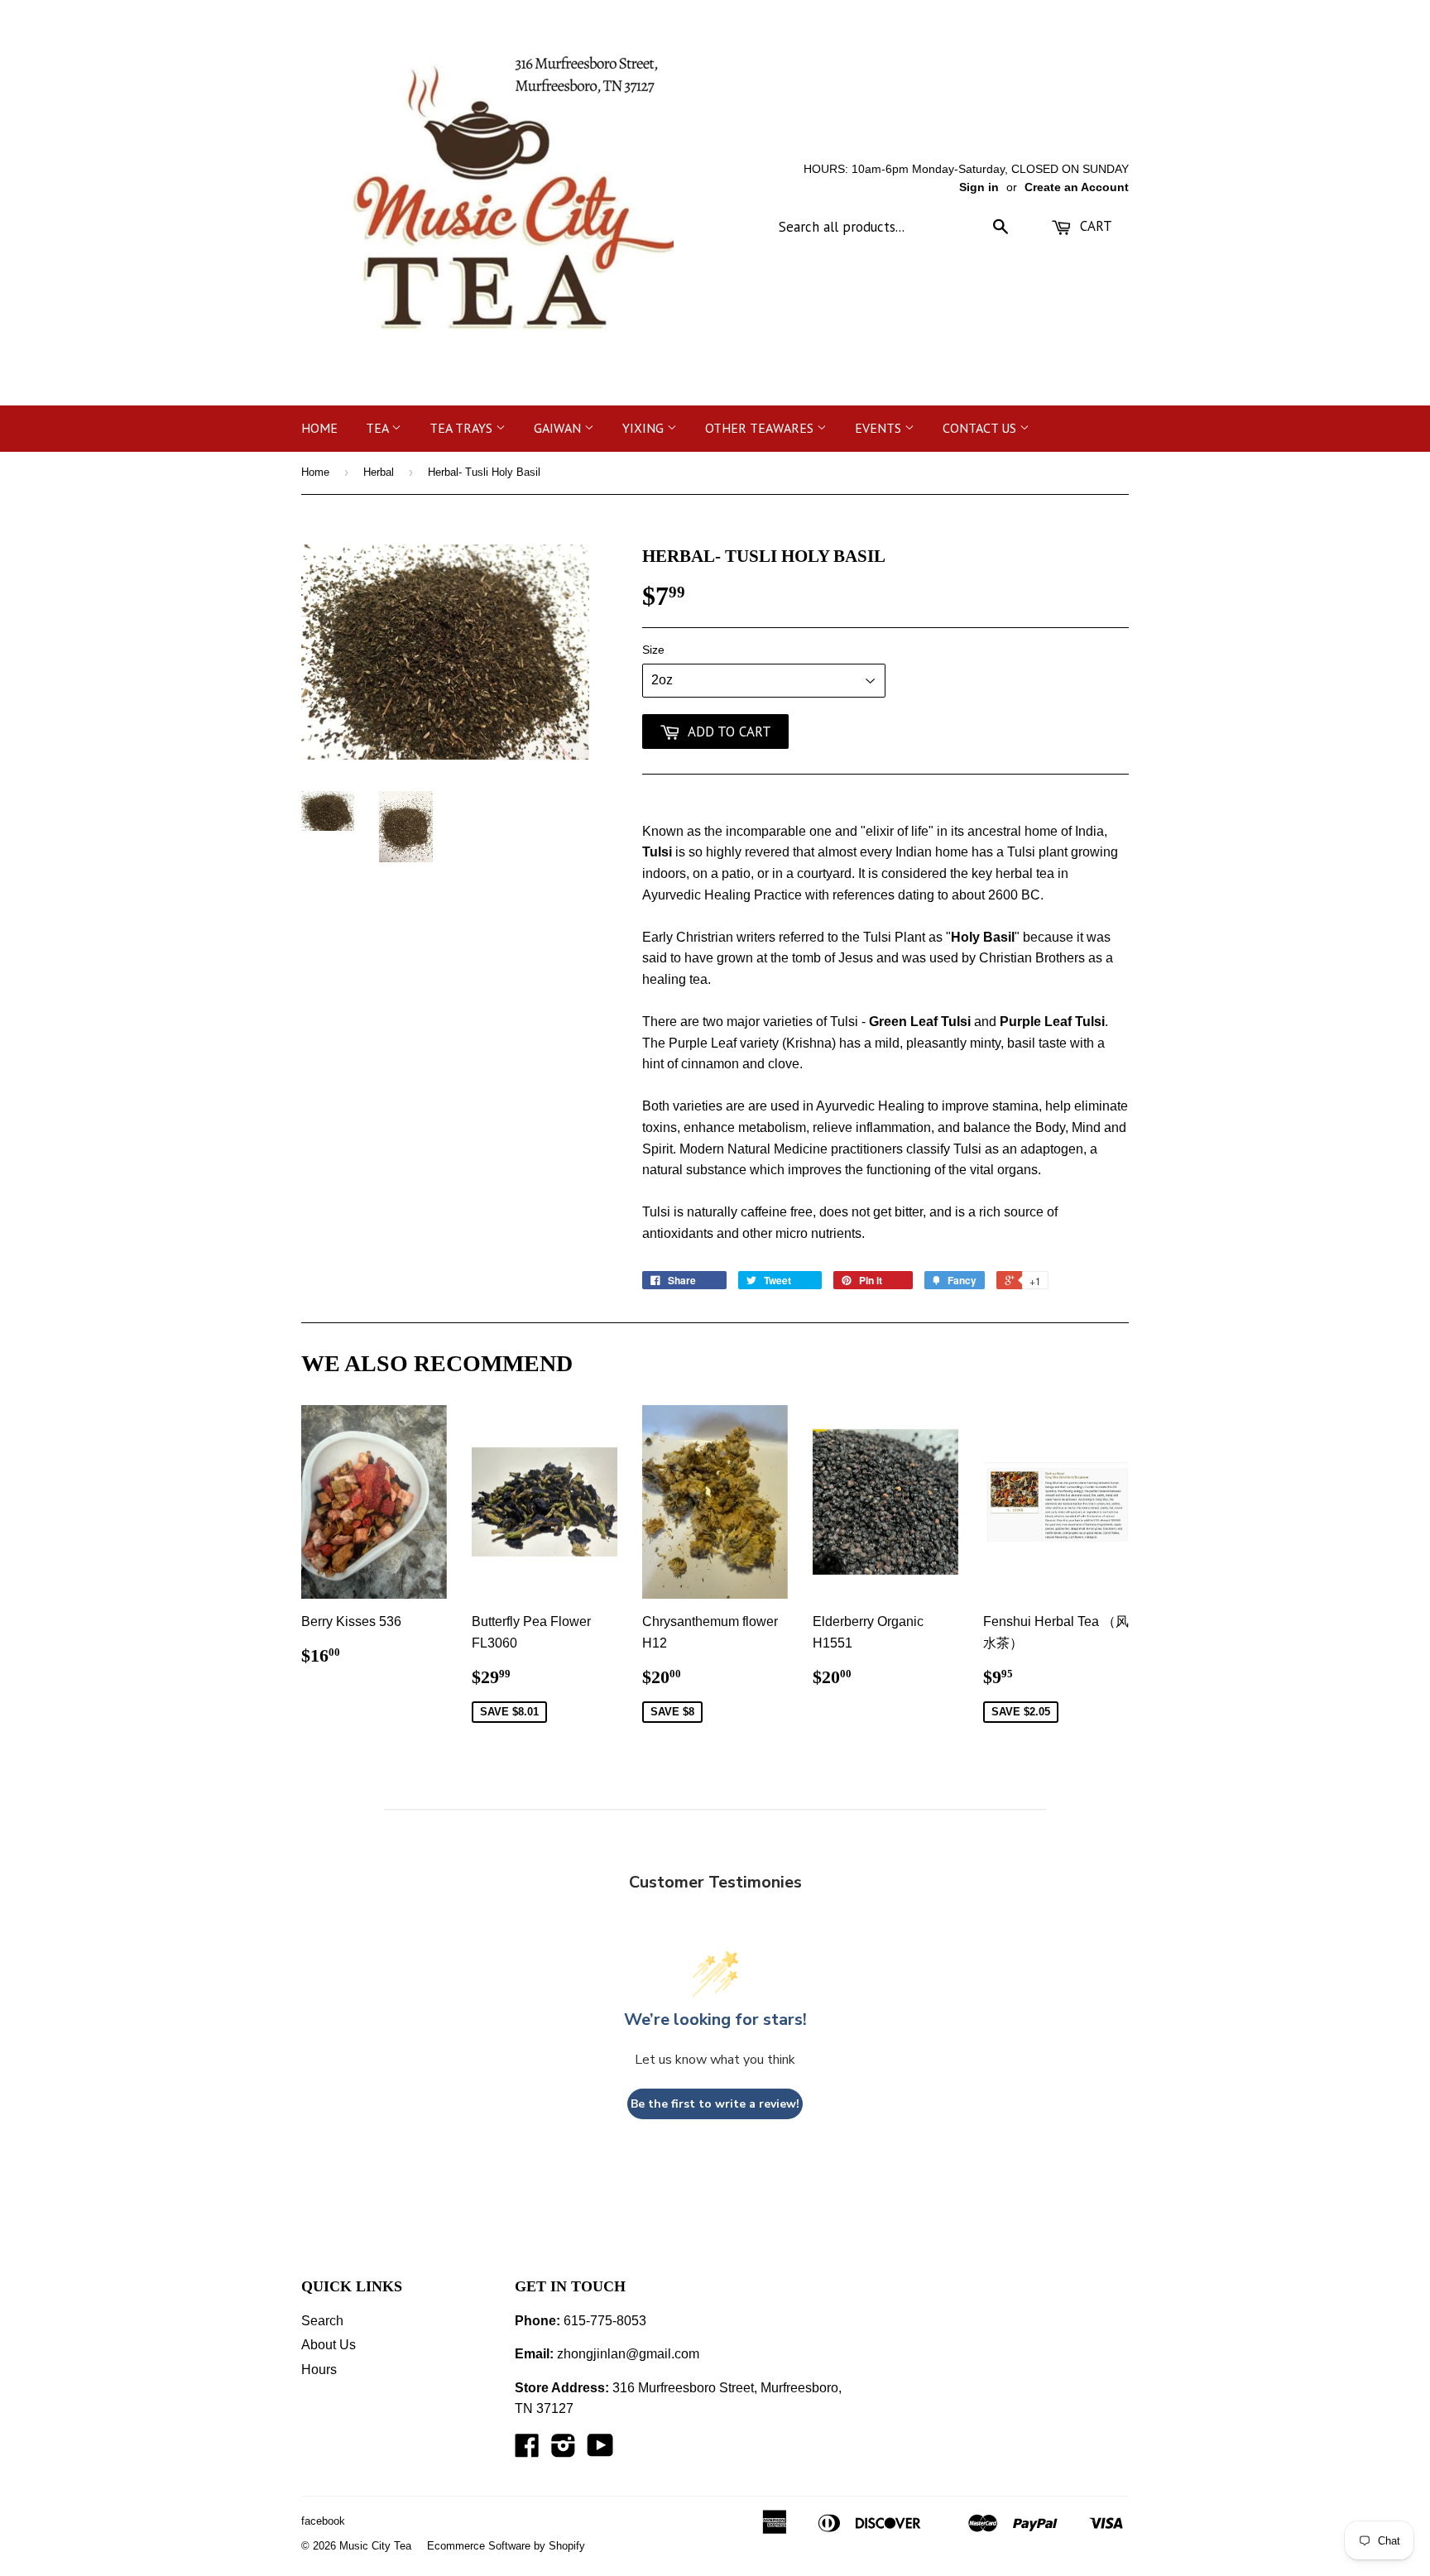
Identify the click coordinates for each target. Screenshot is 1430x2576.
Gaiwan (559, 428)
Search (322, 2321)
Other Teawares (761, 428)
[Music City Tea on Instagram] (564, 2451)
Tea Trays (463, 428)
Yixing (645, 428)
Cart (1094, 226)
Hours (319, 2370)
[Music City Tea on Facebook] (527, 2451)
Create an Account (1077, 187)
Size (653, 650)
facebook (323, 2521)
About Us (329, 2345)
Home (319, 428)
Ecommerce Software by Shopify (506, 2546)
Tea (379, 428)
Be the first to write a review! (715, 2104)
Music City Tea (375, 2546)
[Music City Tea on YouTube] (600, 2451)
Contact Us (981, 428)
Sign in (979, 187)
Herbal (379, 472)
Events (880, 428)
